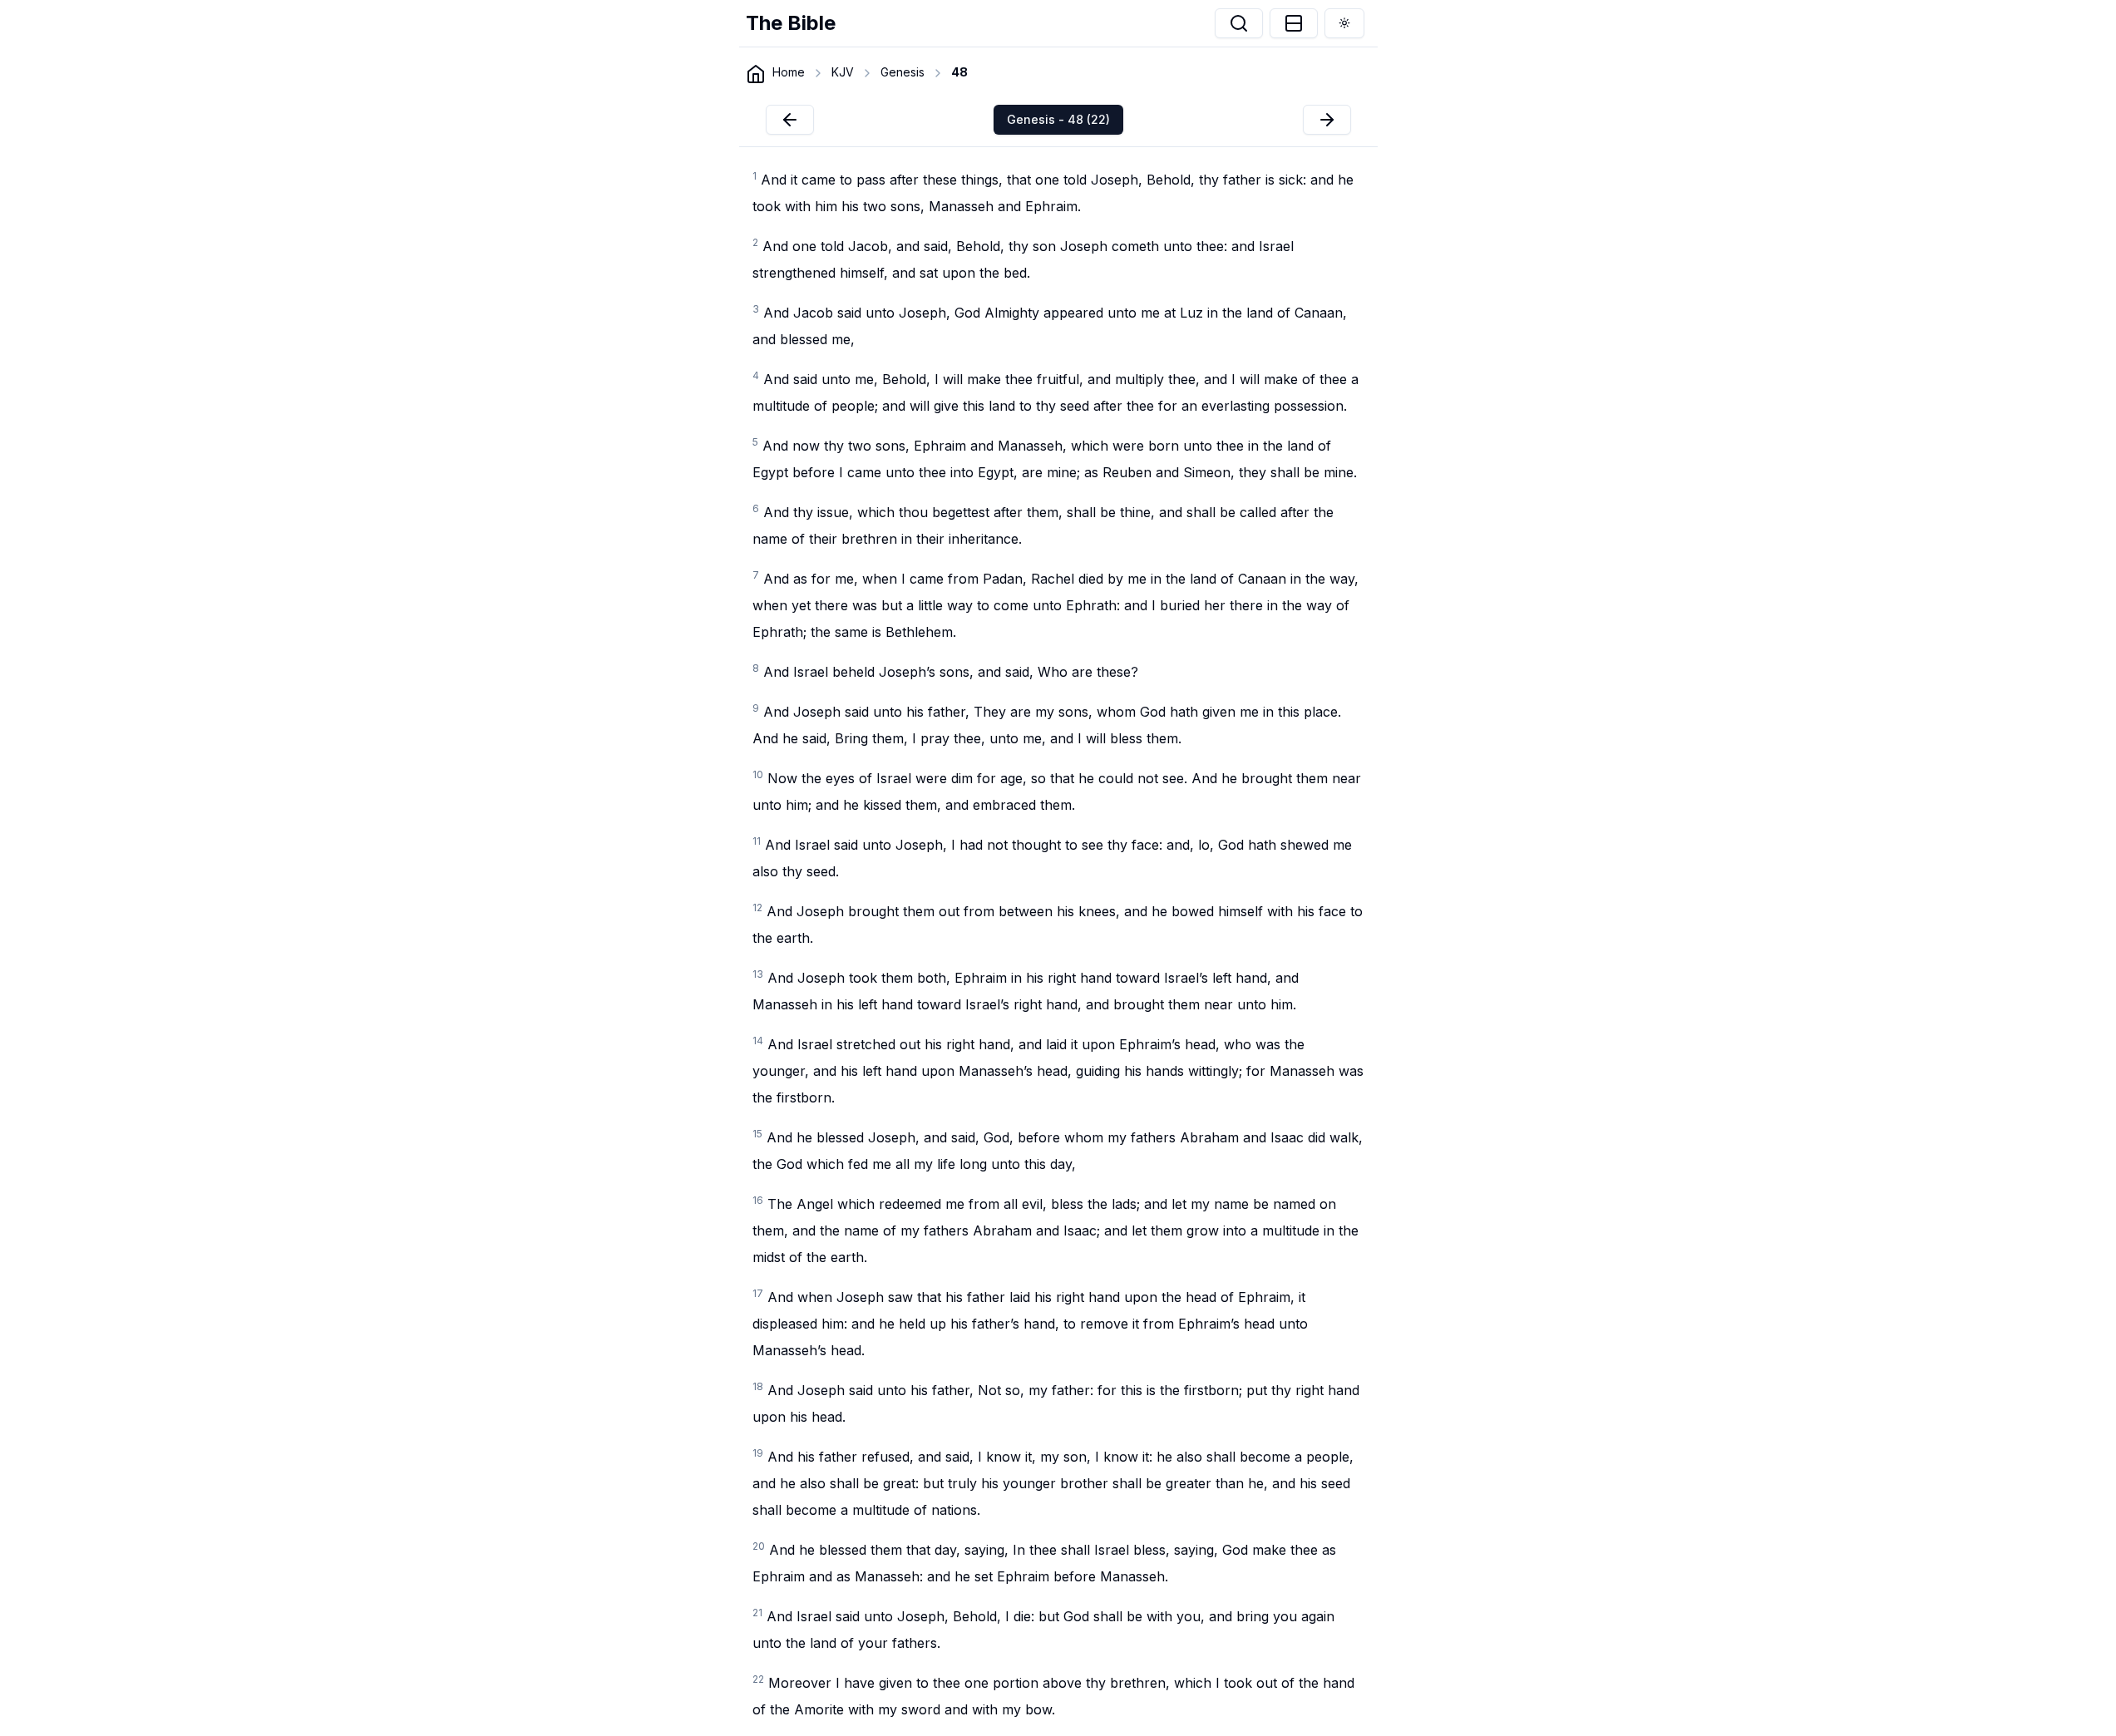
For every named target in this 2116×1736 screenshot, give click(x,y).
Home (789, 72)
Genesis (903, 72)
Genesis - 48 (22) (1058, 119)
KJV (843, 72)
